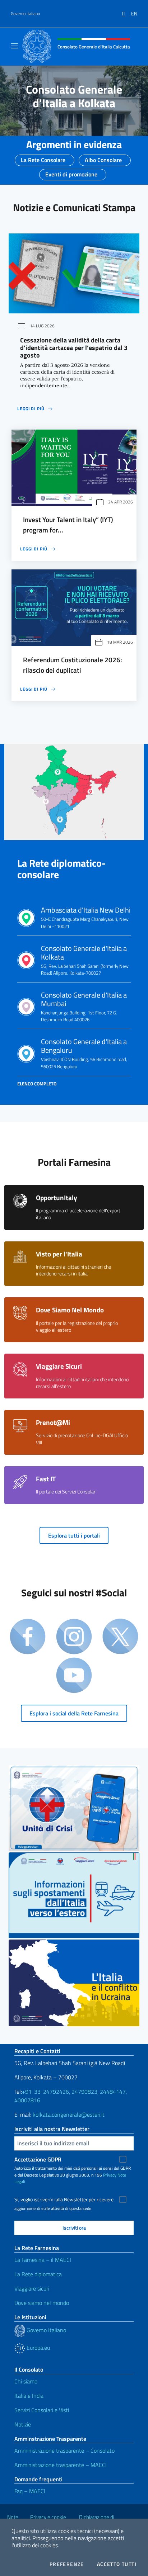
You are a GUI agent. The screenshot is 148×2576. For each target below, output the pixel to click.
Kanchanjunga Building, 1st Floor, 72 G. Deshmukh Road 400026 (84, 1007)
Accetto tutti (117, 2564)
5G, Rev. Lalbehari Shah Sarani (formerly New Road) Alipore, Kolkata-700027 (85, 960)
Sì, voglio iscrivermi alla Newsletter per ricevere (64, 2199)
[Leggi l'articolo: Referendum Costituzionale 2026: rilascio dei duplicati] (74, 608)
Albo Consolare (103, 158)
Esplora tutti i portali (74, 1535)
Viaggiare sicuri (32, 2288)
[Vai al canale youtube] (74, 1676)
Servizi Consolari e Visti (42, 2410)
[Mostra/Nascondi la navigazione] (14, 46)
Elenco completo (37, 1084)
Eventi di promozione (71, 172)
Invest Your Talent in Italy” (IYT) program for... (68, 525)
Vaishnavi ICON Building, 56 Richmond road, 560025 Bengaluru (84, 1053)
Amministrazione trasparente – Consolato (64, 2450)
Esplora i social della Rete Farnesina (74, 1713)
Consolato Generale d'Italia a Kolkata (74, 96)
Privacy (110, 2175)
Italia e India (29, 2396)
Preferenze (67, 2564)
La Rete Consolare (43, 158)
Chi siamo (26, 2381)
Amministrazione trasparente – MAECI (61, 2465)
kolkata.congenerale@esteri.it (69, 2115)
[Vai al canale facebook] (28, 1637)
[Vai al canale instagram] (74, 1637)
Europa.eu (38, 2348)
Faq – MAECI (30, 2491)
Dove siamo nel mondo (42, 2303)
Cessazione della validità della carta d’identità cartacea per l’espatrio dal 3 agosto (74, 348)
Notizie (23, 2424)
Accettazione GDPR (38, 2159)
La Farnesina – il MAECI (43, 2260)
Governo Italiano (25, 14)
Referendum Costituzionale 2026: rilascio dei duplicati (73, 665)
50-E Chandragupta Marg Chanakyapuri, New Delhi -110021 (86, 918)
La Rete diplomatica (38, 2274)
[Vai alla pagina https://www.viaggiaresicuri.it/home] (74, 1808)
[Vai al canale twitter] (120, 1637)
